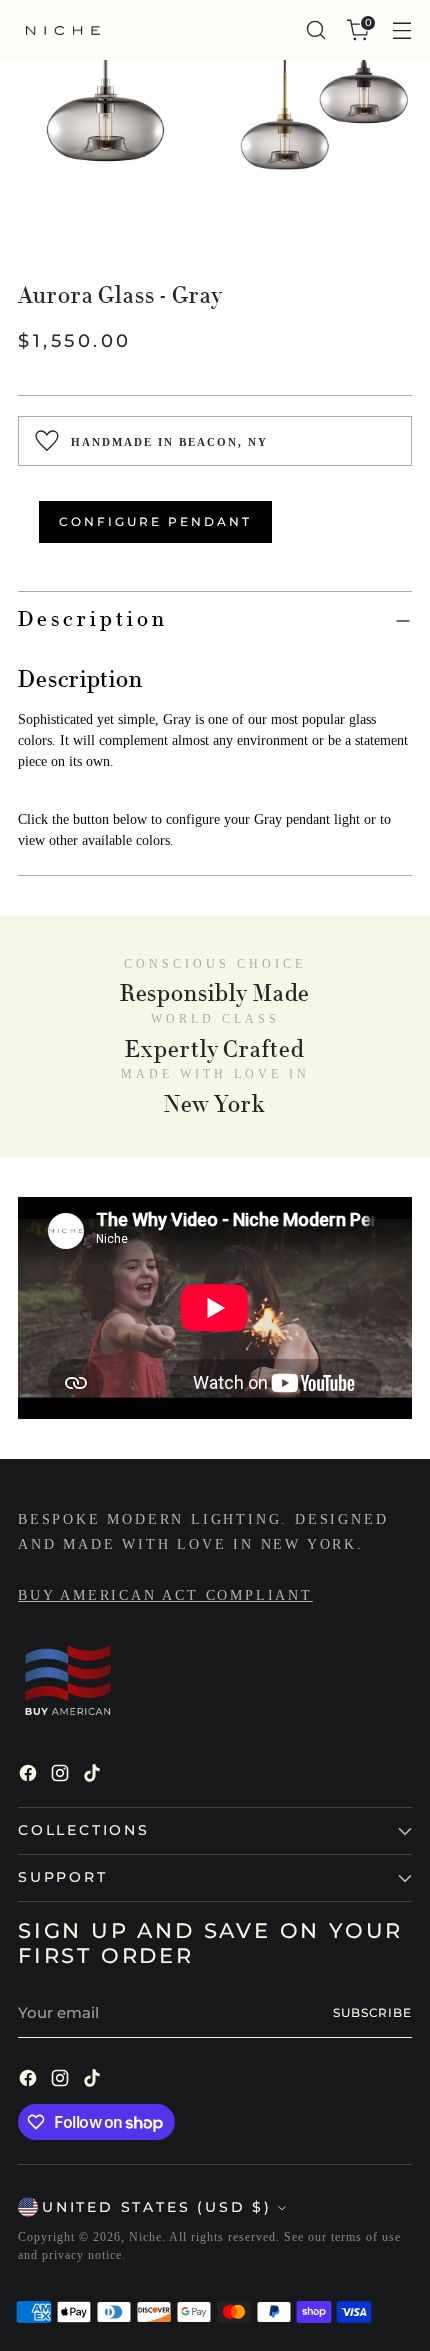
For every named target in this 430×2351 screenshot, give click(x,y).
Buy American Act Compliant (165, 1595)
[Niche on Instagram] (62, 1776)
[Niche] (63, 30)
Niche (145, 2237)
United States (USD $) (157, 2207)
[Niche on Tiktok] (94, 1776)
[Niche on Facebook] (30, 1776)
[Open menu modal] (401, 30)
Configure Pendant (155, 521)
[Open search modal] (315, 30)
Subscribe (372, 2013)
